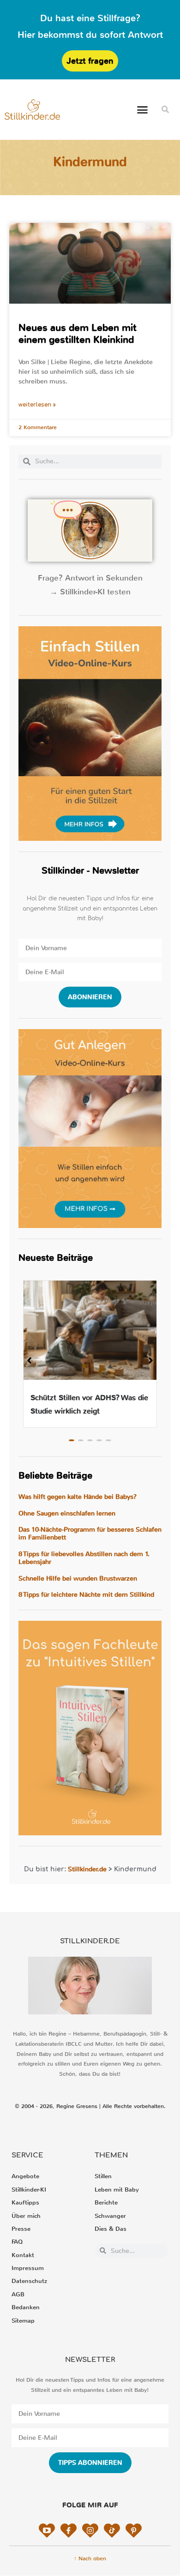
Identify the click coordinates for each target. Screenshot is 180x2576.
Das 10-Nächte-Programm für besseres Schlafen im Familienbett (90, 1534)
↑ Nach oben (90, 2558)
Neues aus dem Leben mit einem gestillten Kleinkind (78, 333)
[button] (143, 110)
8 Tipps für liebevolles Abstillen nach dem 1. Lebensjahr (84, 1558)
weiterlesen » (37, 405)
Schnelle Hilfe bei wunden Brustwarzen (78, 1579)
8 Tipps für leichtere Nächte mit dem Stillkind (86, 1595)
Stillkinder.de (87, 1869)
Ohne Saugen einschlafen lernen (67, 1513)
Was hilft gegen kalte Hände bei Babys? (78, 1497)
